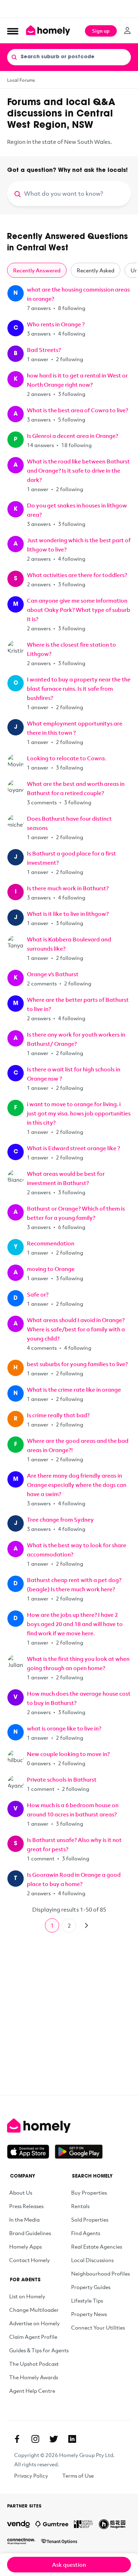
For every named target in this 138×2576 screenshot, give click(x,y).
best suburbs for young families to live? (77, 1364)
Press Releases (26, 2206)
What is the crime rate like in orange (74, 1390)
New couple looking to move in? (68, 1754)
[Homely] (69, 2126)
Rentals (80, 2206)
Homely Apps (25, 2246)
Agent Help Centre (32, 2391)
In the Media (24, 2219)
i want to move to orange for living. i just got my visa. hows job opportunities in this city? (79, 1113)
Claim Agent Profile (33, 2337)
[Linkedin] (72, 2439)
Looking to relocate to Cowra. (67, 758)
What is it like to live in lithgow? (68, 914)
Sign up (101, 31)
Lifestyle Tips (87, 2300)
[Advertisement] (69, 9)
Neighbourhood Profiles (100, 2273)
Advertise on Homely (34, 2323)
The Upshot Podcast (34, 2364)
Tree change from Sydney (60, 1520)
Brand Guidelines (30, 2233)
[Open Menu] (13, 31)
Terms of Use (78, 2476)
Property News (89, 2314)
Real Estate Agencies (97, 2246)
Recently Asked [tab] (96, 270)
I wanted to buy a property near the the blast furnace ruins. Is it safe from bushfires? (79, 689)
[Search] (14, 57)
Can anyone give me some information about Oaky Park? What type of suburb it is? (79, 610)
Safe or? (38, 1294)
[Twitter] (54, 2439)
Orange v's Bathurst (53, 974)
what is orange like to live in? (64, 1728)
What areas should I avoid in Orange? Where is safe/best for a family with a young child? (76, 1329)
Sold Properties (90, 2219)
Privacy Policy (31, 2476)
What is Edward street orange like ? (73, 1148)
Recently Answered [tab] (37, 270)
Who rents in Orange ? (56, 324)
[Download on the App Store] (31, 2152)
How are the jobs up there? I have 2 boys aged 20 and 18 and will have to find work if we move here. (75, 1624)
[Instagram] (35, 2439)
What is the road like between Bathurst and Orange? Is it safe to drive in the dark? (78, 471)
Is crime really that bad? (58, 1415)
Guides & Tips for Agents (39, 2350)
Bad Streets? (44, 350)
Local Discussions (92, 2260)
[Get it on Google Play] (79, 2152)
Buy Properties (89, 2192)
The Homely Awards (34, 2377)
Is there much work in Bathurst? (68, 888)
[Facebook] (17, 2439)
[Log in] (127, 31)
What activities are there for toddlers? (77, 575)
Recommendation (51, 1243)
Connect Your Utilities (98, 2327)
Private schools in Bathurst (62, 1779)
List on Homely (27, 2296)
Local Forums (21, 80)
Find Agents (86, 2233)
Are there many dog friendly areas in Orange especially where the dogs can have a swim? (77, 1485)
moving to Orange (51, 1269)
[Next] (86, 1925)
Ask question (69, 2565)
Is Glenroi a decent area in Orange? (73, 436)
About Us (21, 2192)
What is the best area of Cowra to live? (77, 410)
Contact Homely (30, 2260)
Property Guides (91, 2287)
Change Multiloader (34, 2310)
